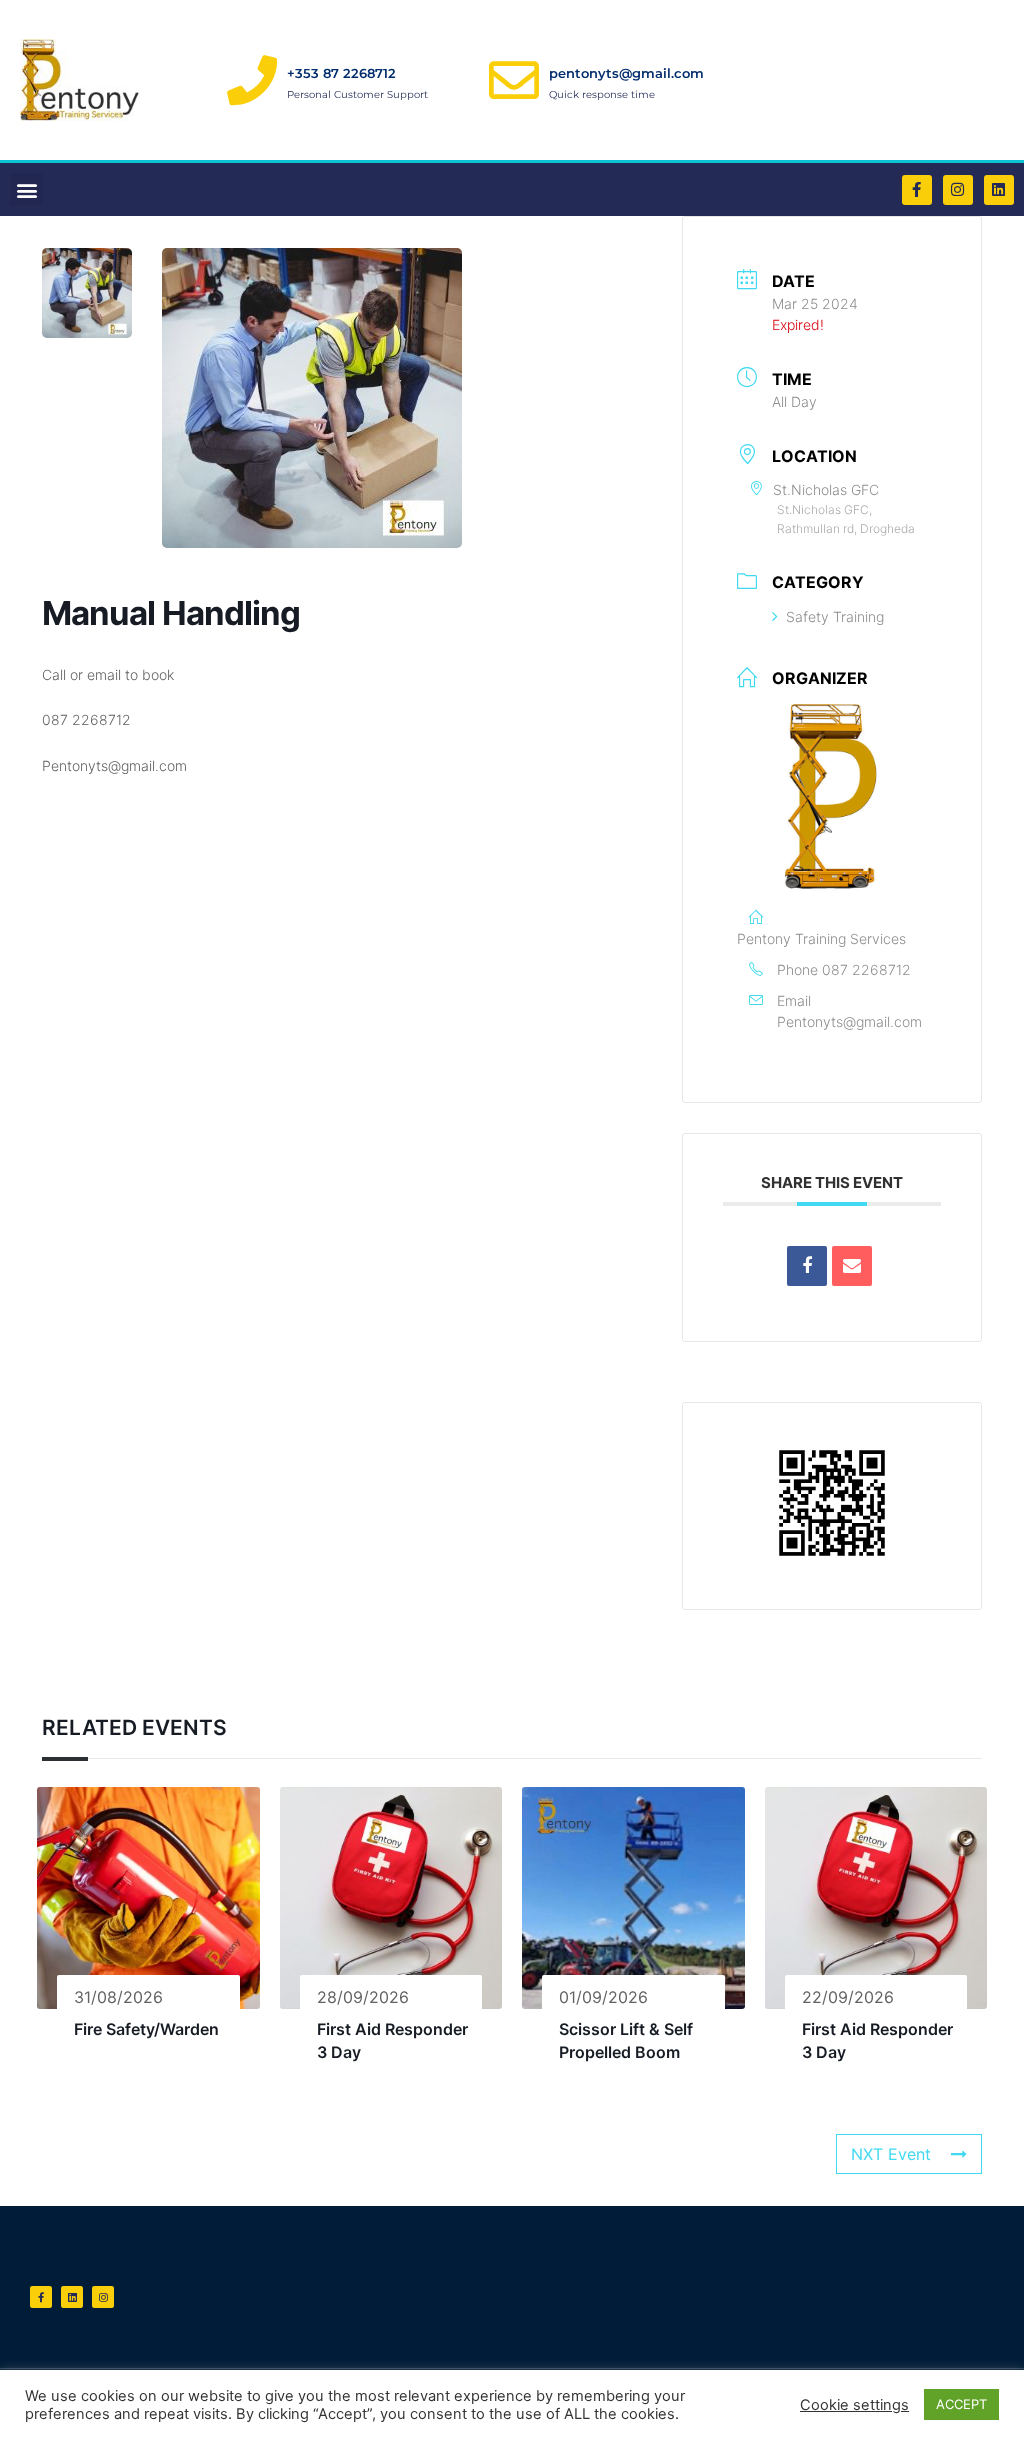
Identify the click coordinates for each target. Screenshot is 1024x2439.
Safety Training (835, 616)
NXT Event (891, 2154)
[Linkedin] (999, 190)
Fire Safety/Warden (146, 2029)
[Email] (852, 1266)
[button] (26, 189)
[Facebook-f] (917, 190)
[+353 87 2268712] (252, 80)
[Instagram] (958, 190)
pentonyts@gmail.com (626, 73)
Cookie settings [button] (854, 2405)
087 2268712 (866, 969)
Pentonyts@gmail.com (849, 1021)
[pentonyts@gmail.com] (514, 80)
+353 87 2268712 (341, 73)
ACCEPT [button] (961, 2404)
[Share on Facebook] (807, 1266)
